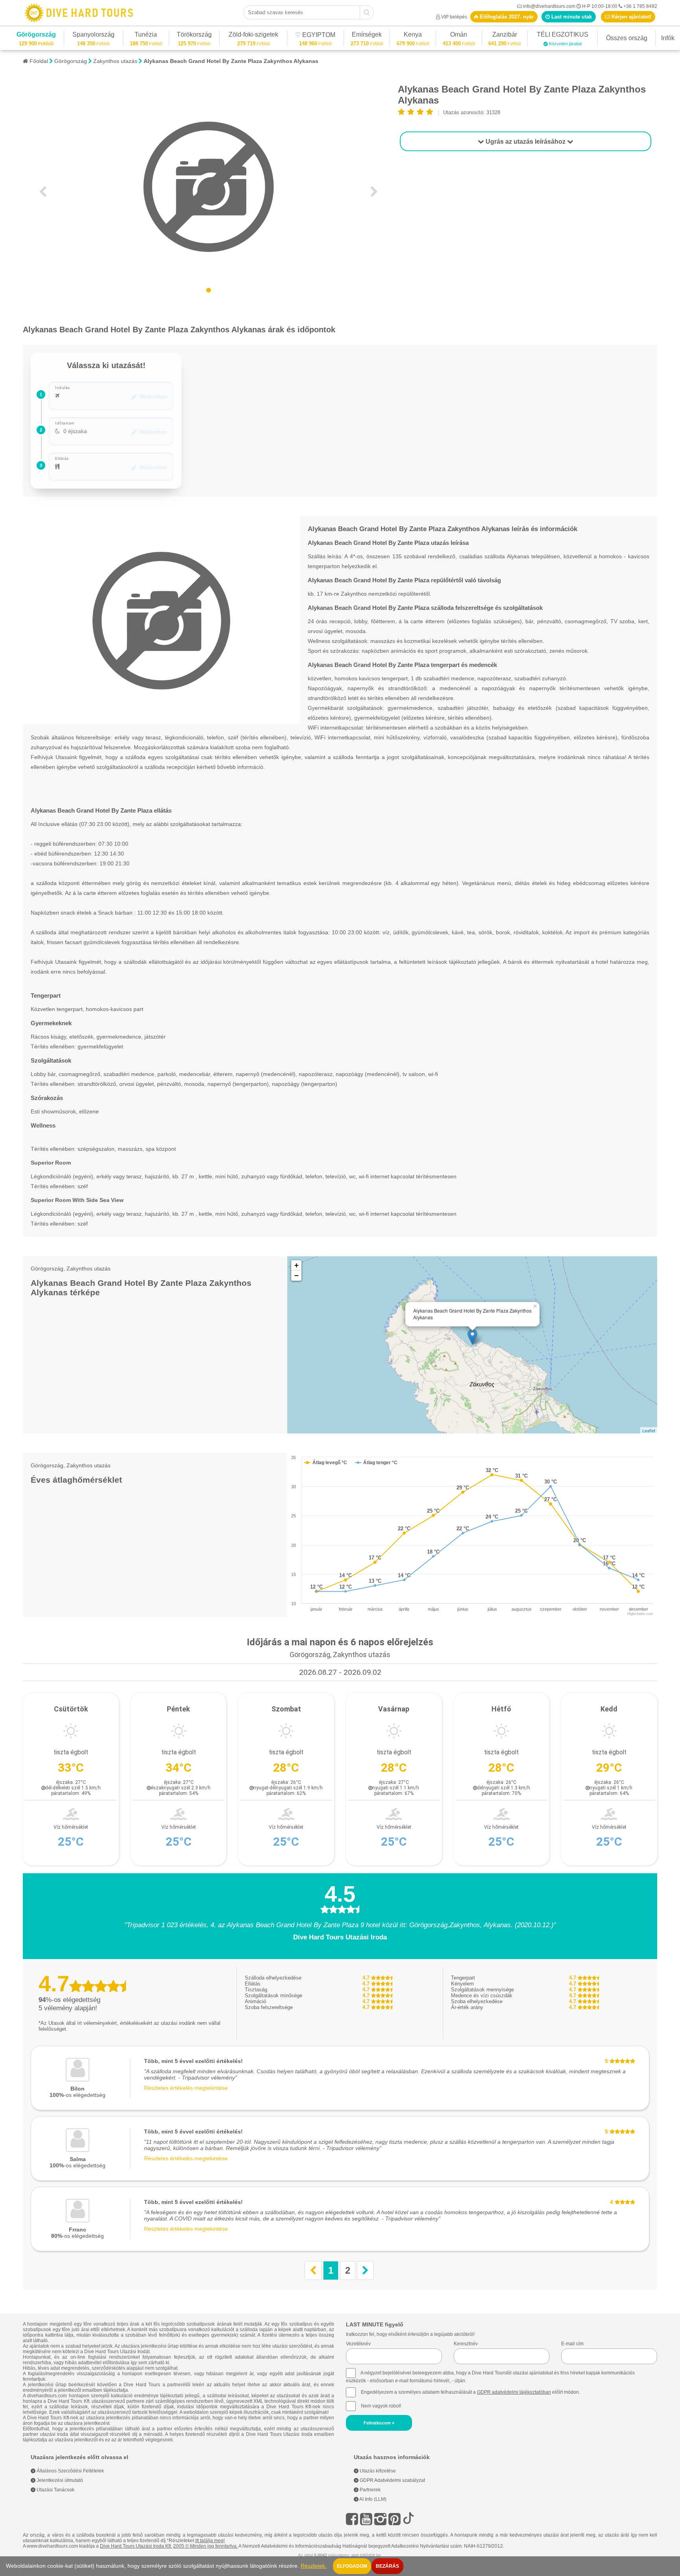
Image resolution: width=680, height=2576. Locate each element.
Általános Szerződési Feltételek (70, 2471)
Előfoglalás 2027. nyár (506, 17)
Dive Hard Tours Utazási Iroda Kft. (136, 2546)
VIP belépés (454, 17)
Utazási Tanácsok (55, 2490)
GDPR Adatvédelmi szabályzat (392, 2480)
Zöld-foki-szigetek (253, 36)
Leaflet (649, 1430)
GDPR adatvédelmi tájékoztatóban (514, 2392)
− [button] (297, 1275)
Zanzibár (504, 36)
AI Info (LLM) (372, 2499)
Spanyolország (93, 36)
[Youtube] (366, 2519)
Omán (459, 36)
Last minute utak (571, 17)
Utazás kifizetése (377, 2471)
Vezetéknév (358, 2344)
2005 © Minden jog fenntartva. (205, 2546)
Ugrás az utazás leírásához (526, 142)
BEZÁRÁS (387, 2566)
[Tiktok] (408, 2519)
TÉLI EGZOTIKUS (563, 36)
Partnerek (370, 2490)
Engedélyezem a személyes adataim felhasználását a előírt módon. (470, 2392)
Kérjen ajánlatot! (631, 17)
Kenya (413, 36)
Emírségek (367, 36)
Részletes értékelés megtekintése (186, 2088)
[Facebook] (352, 2519)
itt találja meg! (210, 2541)
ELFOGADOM (352, 2566)
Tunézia (146, 36)
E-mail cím (572, 2344)
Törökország (194, 36)
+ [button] (297, 1265)
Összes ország (627, 38)
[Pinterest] (395, 2519)
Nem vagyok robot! (381, 2406)
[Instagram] (380, 2519)
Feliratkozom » (379, 2423)
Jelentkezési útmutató (59, 2480)
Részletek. (314, 2566)
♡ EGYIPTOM (315, 36)
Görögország (36, 36)
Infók (668, 38)
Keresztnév (466, 2344)
